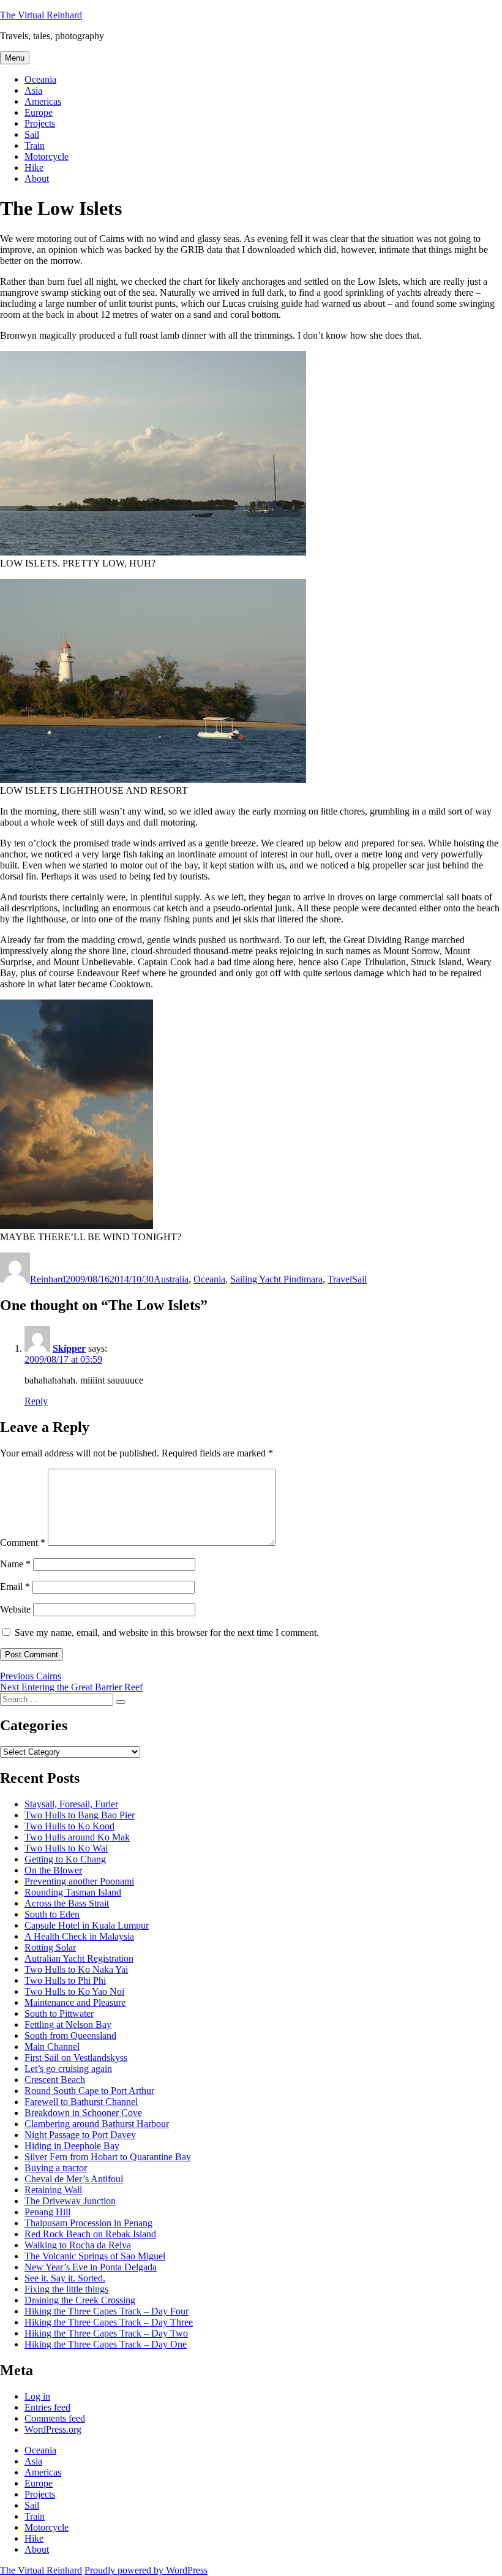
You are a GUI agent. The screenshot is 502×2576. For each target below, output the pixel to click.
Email (15, 1587)
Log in (37, 2396)
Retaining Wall (53, 2190)
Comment (23, 1542)
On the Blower (53, 1870)
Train (35, 145)
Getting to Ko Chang (65, 1859)
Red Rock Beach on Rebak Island (90, 2234)
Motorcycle (47, 156)
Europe (39, 112)
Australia (171, 1279)
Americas (43, 101)
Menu (15, 58)
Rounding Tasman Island (73, 1892)
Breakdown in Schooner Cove (83, 2113)
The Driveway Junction (70, 2201)
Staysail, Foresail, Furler (71, 1804)
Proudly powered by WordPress (146, 2570)
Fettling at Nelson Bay (68, 2024)
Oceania (40, 79)
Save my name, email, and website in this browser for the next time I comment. (167, 1633)
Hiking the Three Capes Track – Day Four (107, 2311)
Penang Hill (47, 2212)
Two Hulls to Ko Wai (66, 1848)
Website (15, 1609)
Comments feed (55, 2418)
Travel (340, 1279)
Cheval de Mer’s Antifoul (74, 2179)
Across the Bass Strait (67, 1903)
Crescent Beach (55, 2080)
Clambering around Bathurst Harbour (97, 2124)
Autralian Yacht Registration (79, 1958)
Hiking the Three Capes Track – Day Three (109, 2322)
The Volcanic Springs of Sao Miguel (95, 2256)
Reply (36, 1401)
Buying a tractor (56, 2168)
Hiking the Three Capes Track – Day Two (106, 2333)
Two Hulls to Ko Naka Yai (76, 1969)
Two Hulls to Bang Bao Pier (80, 1815)
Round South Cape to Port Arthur (89, 2091)
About (37, 179)
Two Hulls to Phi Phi (65, 1980)
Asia (33, 90)
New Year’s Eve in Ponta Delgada (91, 2267)
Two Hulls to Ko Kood (69, 1826)
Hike (34, 168)
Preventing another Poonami (79, 1881)
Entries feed (47, 2407)
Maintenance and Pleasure (75, 2002)
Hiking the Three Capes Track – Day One (106, 2344)
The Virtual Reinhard (41, 15)
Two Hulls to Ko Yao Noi (74, 1991)
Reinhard (48, 1279)
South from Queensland (70, 2036)
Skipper (69, 1348)
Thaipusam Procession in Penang (88, 2223)
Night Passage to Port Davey (80, 2135)
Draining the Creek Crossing (80, 2300)
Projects (40, 123)
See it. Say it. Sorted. (65, 2278)
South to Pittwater (59, 2013)
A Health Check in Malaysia (79, 1936)
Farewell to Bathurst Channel (81, 2102)
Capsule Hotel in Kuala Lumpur (87, 1925)
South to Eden (52, 1914)
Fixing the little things (66, 2289)
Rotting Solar (50, 1947)
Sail (32, 134)
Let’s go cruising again (68, 2069)
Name (15, 1564)
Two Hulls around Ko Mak (77, 1837)
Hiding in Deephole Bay (72, 2146)
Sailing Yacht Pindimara (276, 1279)
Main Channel (52, 2047)
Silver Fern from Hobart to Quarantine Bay (108, 2157)
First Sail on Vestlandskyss (76, 2058)
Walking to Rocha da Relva (78, 2245)
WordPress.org (53, 2429)
